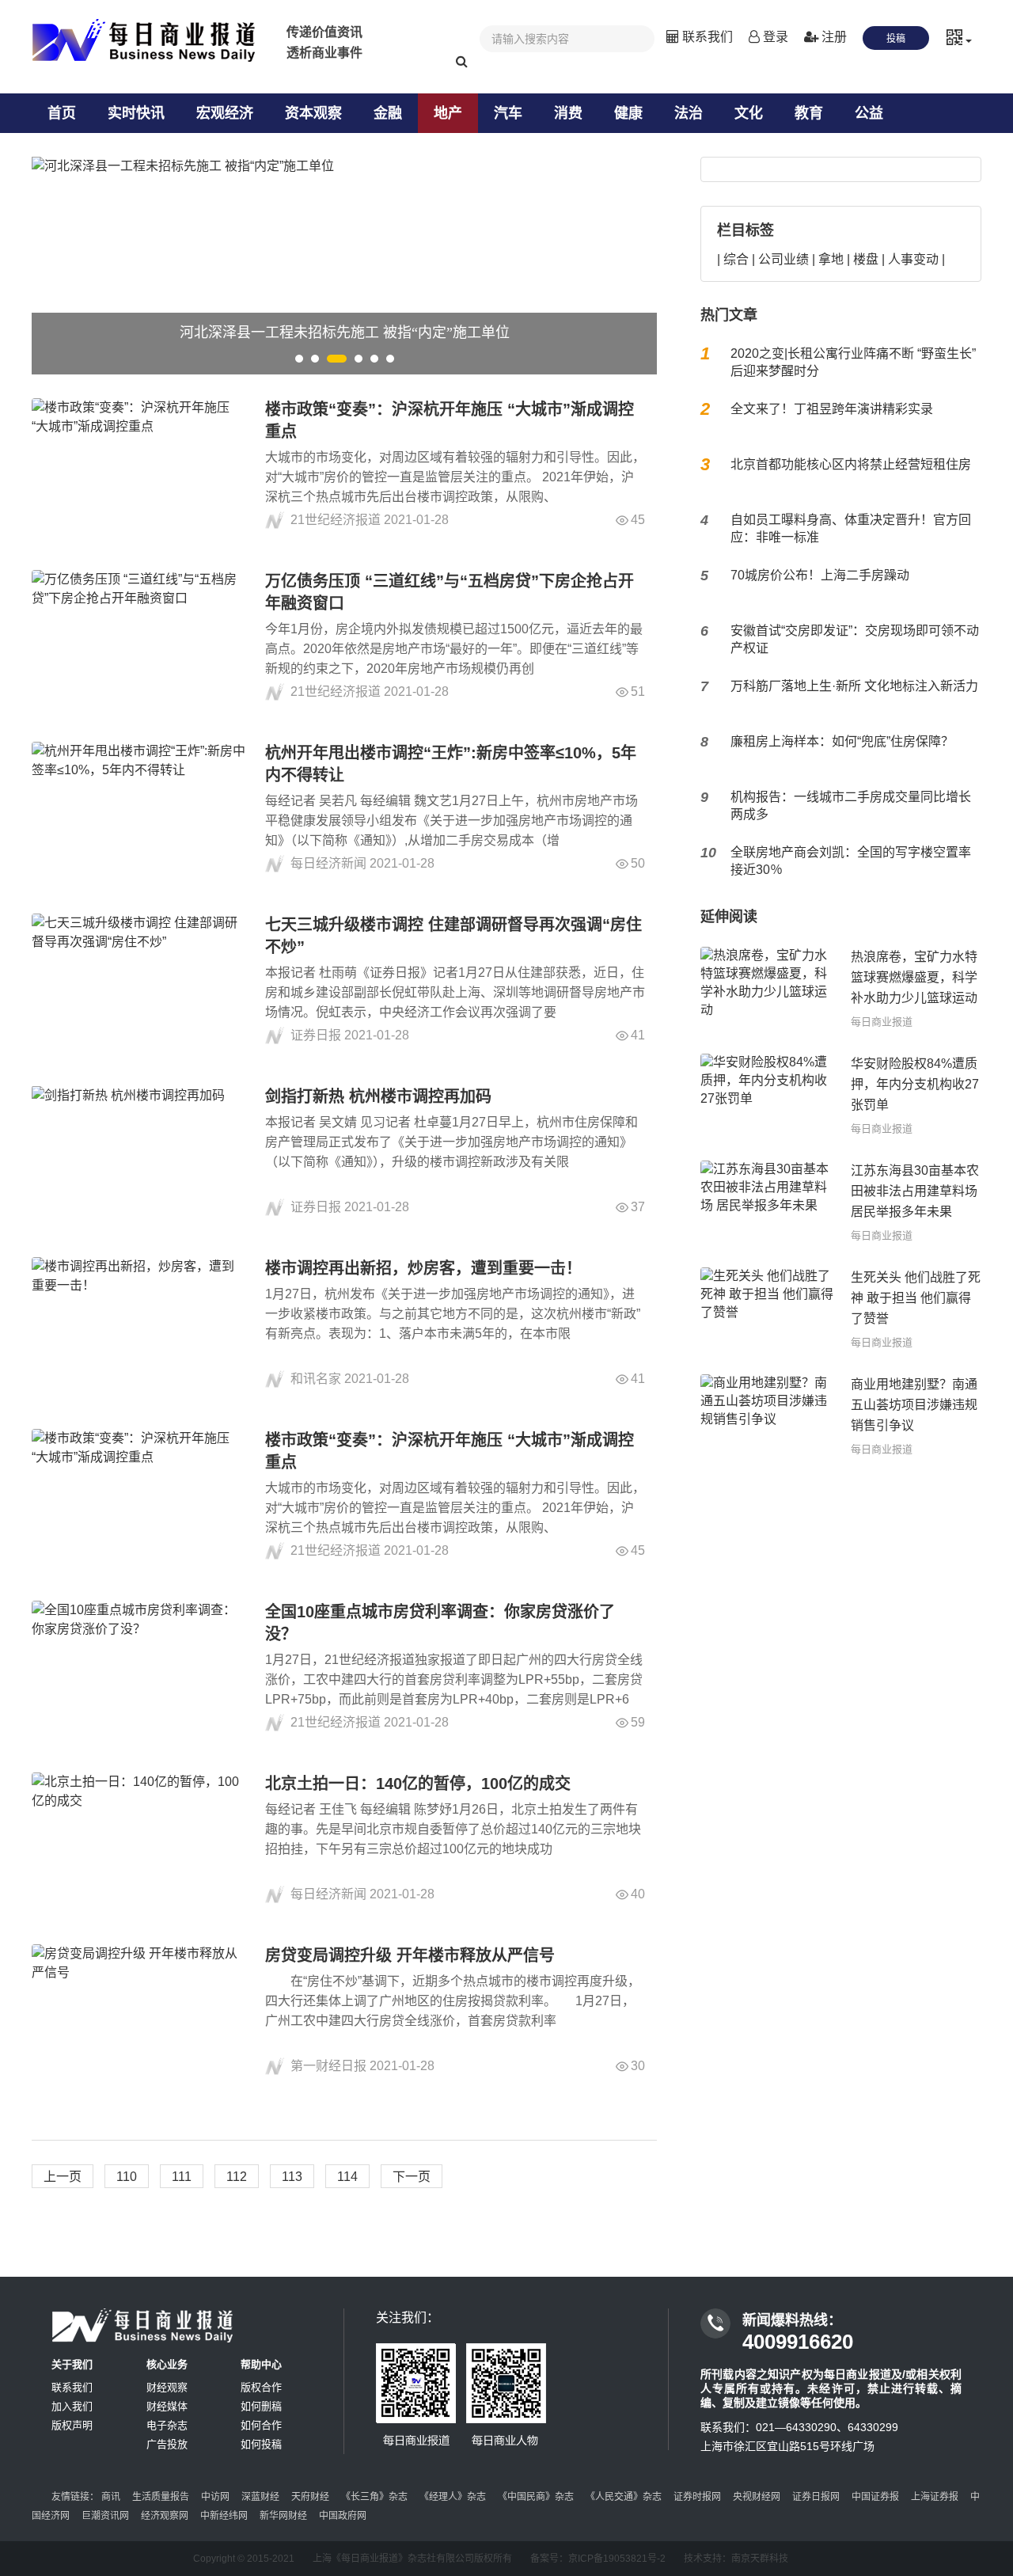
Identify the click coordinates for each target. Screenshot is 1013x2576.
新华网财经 (283, 2516)
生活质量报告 (161, 2497)
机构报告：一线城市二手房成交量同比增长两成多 (851, 805)
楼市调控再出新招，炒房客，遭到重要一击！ (423, 1268)
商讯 (111, 2497)
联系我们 (706, 37)
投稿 (896, 39)
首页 (62, 113)
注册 (833, 37)
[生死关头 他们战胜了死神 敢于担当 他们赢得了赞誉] (768, 1309)
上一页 (63, 2177)
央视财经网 (757, 2497)
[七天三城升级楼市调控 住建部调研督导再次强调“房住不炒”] (138, 980)
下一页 (412, 2177)
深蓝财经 (260, 2497)
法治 (689, 113)
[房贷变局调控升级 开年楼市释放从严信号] (138, 2010)
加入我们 (72, 2406)
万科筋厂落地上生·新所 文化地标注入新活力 (854, 686)
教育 (809, 113)
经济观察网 (165, 2516)
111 (182, 2177)
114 (347, 2177)
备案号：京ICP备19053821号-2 (598, 2559)
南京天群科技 (760, 2559)
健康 (628, 113)
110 (127, 2177)
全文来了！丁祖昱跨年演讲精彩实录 (832, 409)
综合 (736, 259)
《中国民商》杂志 (536, 2497)
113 (292, 2177)
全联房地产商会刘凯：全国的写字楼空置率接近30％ (851, 861)
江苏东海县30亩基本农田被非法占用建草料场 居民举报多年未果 (915, 1191)
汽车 (508, 113)
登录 (774, 37)
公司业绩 (783, 259)
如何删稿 (261, 2406)
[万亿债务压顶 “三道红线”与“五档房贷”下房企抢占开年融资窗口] (138, 636)
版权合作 (261, 2387)
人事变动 (913, 259)
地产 (448, 113)
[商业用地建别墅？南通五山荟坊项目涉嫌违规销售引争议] (768, 1416)
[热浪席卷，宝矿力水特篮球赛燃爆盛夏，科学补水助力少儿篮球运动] (768, 988)
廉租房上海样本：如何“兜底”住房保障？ (842, 741)
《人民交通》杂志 (624, 2497)
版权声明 (72, 2425)
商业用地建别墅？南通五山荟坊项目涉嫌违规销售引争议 (914, 1405)
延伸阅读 (729, 917)
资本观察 (313, 113)
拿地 (831, 259)
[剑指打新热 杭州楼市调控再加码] (138, 1151)
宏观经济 (225, 113)
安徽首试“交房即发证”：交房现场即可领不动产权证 (855, 639)
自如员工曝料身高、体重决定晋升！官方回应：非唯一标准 (851, 528)
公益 (869, 113)
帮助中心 (261, 2364)
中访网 (215, 2497)
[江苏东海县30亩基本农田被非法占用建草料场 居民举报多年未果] (768, 1202)
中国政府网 (343, 2516)
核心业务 (167, 2364)
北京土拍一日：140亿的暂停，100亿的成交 (418, 1784)
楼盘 (866, 259)
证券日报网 (816, 2497)
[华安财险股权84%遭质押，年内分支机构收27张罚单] (768, 1095)
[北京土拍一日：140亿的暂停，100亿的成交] (138, 1839)
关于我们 (72, 2364)
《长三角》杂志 (374, 2497)
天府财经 (310, 2497)
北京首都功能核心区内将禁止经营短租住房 (851, 464)
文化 (749, 113)
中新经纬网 (224, 2516)
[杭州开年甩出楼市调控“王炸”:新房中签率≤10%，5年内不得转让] (138, 808)
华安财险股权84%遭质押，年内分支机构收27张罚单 (915, 1084)
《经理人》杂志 (453, 2497)
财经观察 (167, 2387)
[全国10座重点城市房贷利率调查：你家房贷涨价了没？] (138, 1667)
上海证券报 (935, 2497)
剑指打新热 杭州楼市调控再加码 (378, 1096)
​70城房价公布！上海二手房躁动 (820, 575)
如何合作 (261, 2425)
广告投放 (167, 2444)
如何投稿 (261, 2444)
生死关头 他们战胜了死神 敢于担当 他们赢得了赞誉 (916, 1298)
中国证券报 (875, 2497)
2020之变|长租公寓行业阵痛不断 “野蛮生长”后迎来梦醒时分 (853, 362)
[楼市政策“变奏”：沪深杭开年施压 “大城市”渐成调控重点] (138, 464)
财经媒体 (167, 2406)
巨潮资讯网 (105, 2516)
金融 (388, 113)
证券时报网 (697, 2497)
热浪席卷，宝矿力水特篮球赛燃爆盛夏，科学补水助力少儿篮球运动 (914, 977)
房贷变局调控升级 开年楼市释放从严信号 (410, 1955)
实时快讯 (136, 113)
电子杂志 (167, 2425)
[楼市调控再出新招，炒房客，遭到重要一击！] (138, 1323)
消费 (568, 113)
